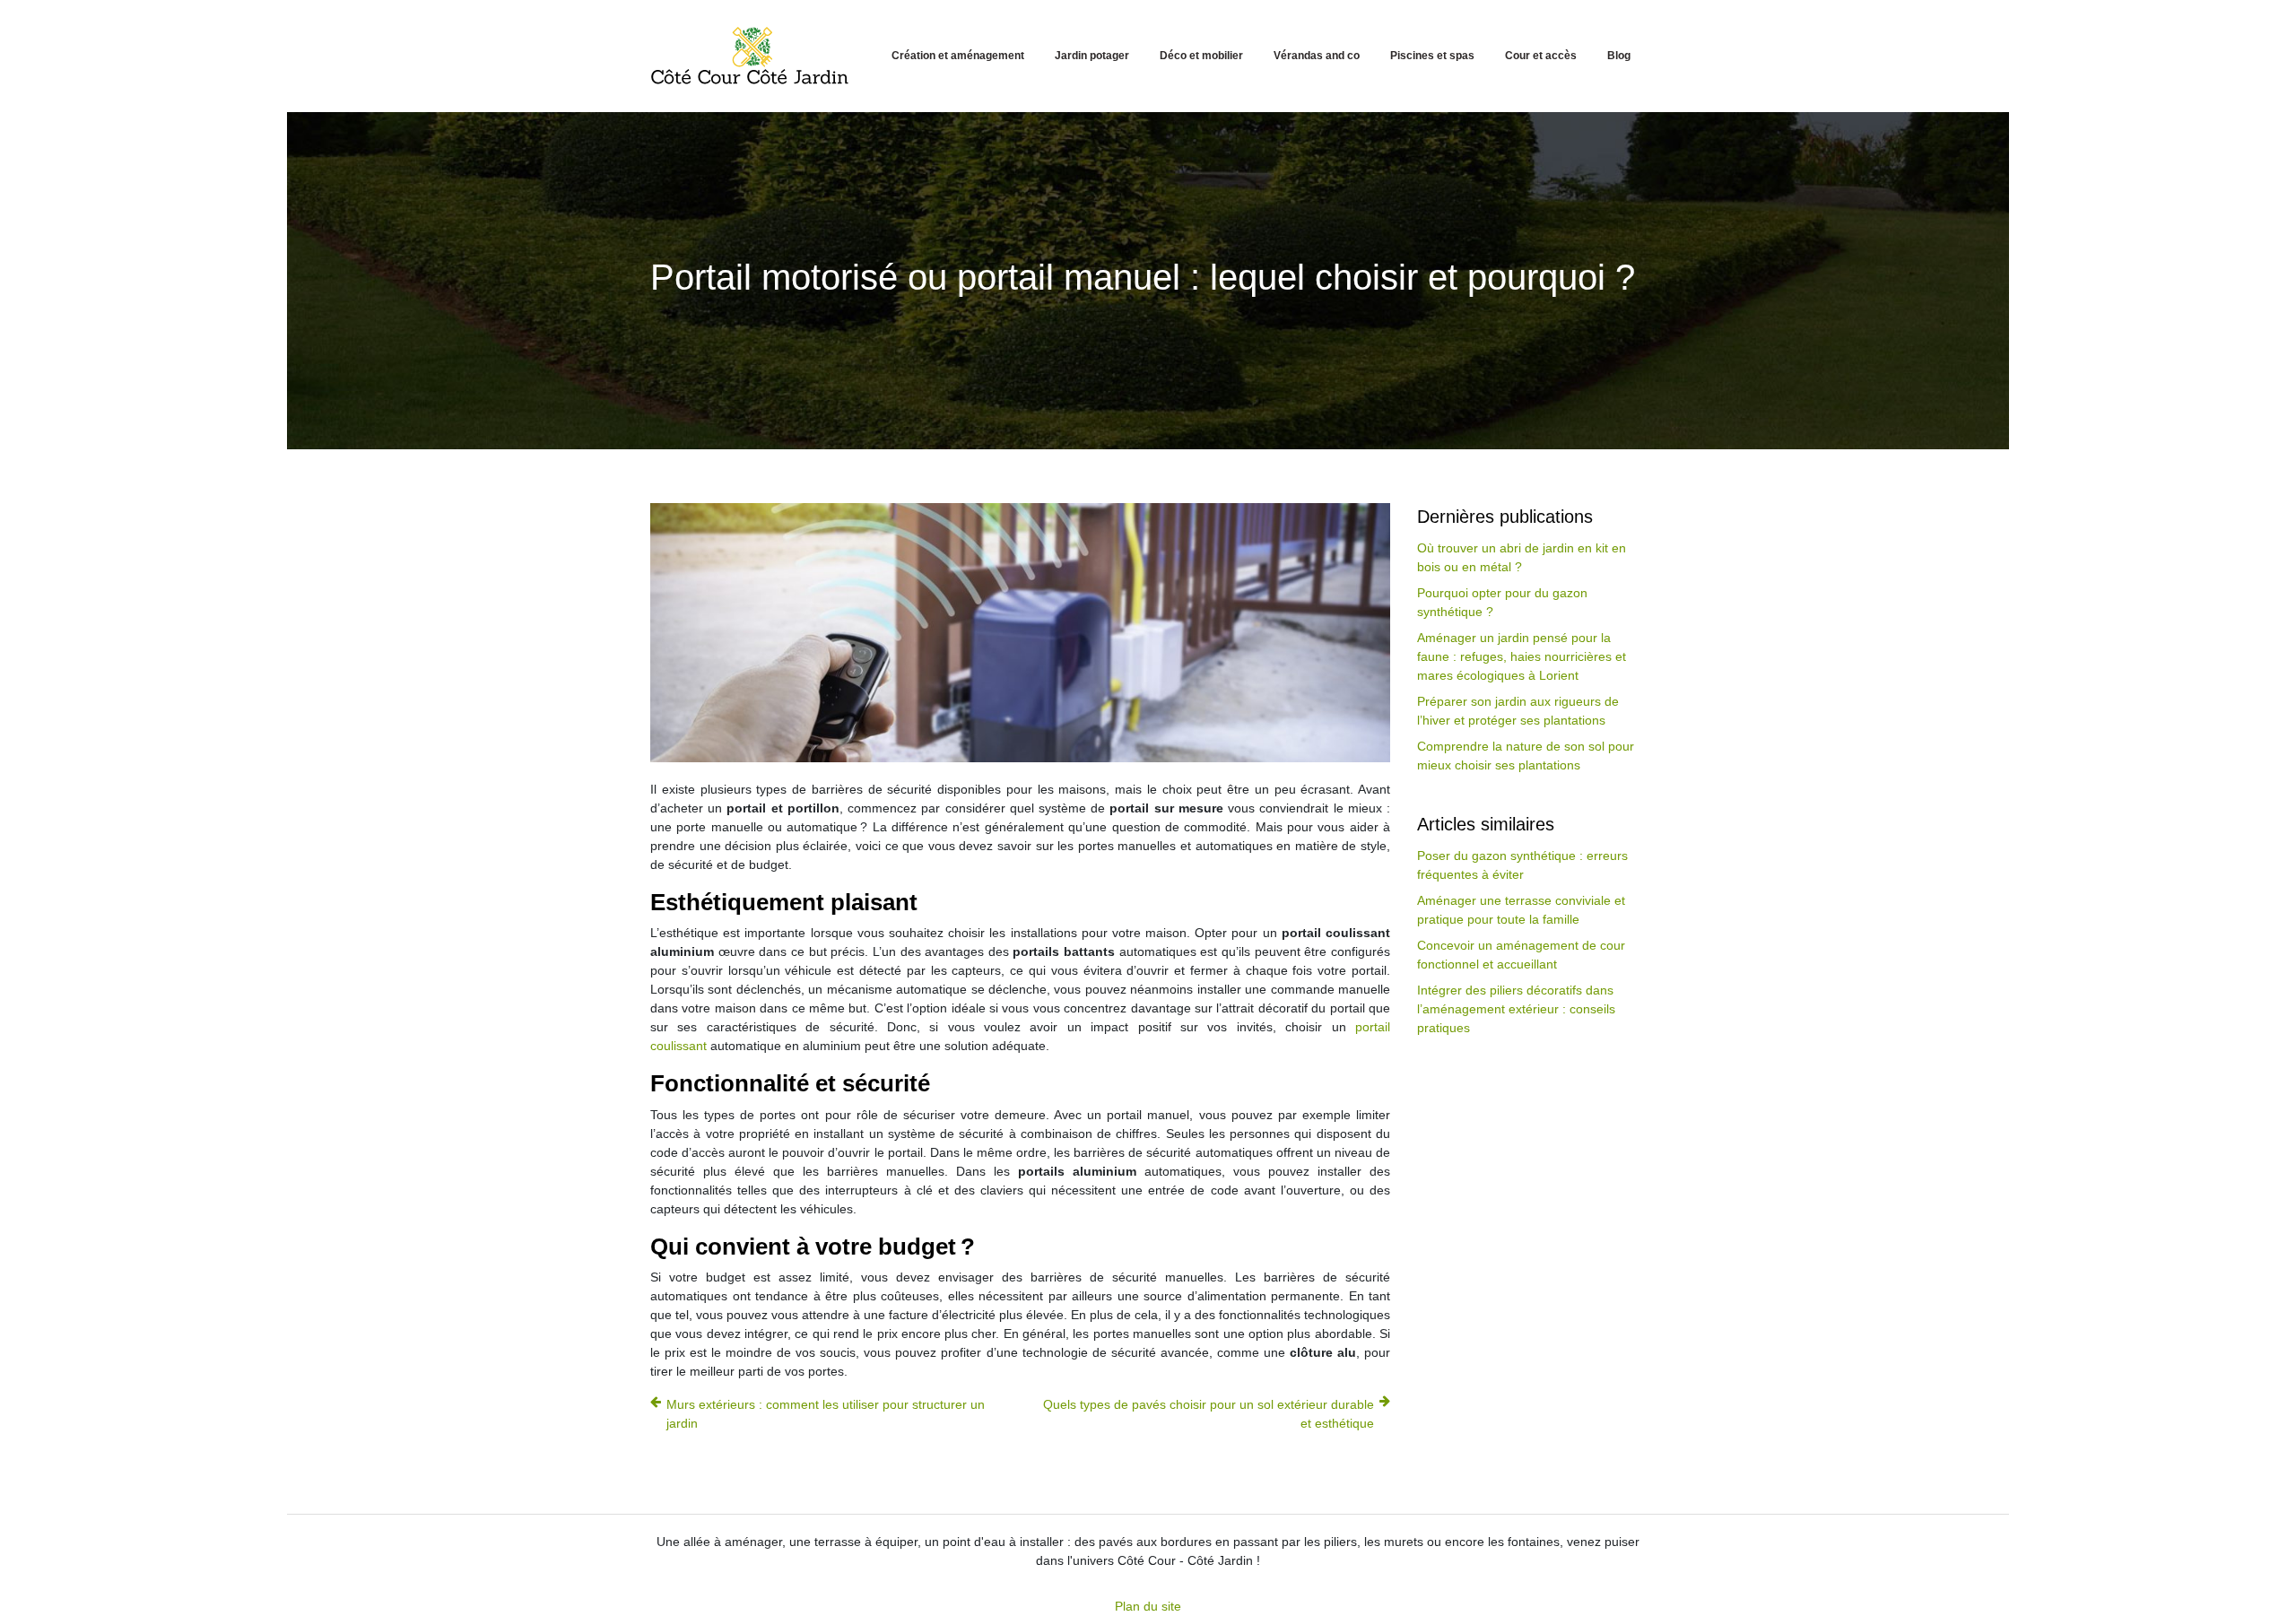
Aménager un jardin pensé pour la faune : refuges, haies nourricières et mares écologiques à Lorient (1522, 656)
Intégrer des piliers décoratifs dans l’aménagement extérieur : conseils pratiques (1516, 1009)
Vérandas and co (1317, 56)
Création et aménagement (958, 56)
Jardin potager (1092, 56)
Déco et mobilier (1201, 56)
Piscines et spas (1432, 56)
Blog (1619, 56)
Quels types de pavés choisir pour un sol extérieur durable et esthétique (1209, 1414)
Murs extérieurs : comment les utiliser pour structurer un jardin (826, 1414)
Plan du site (1148, 1606)
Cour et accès (1541, 56)
